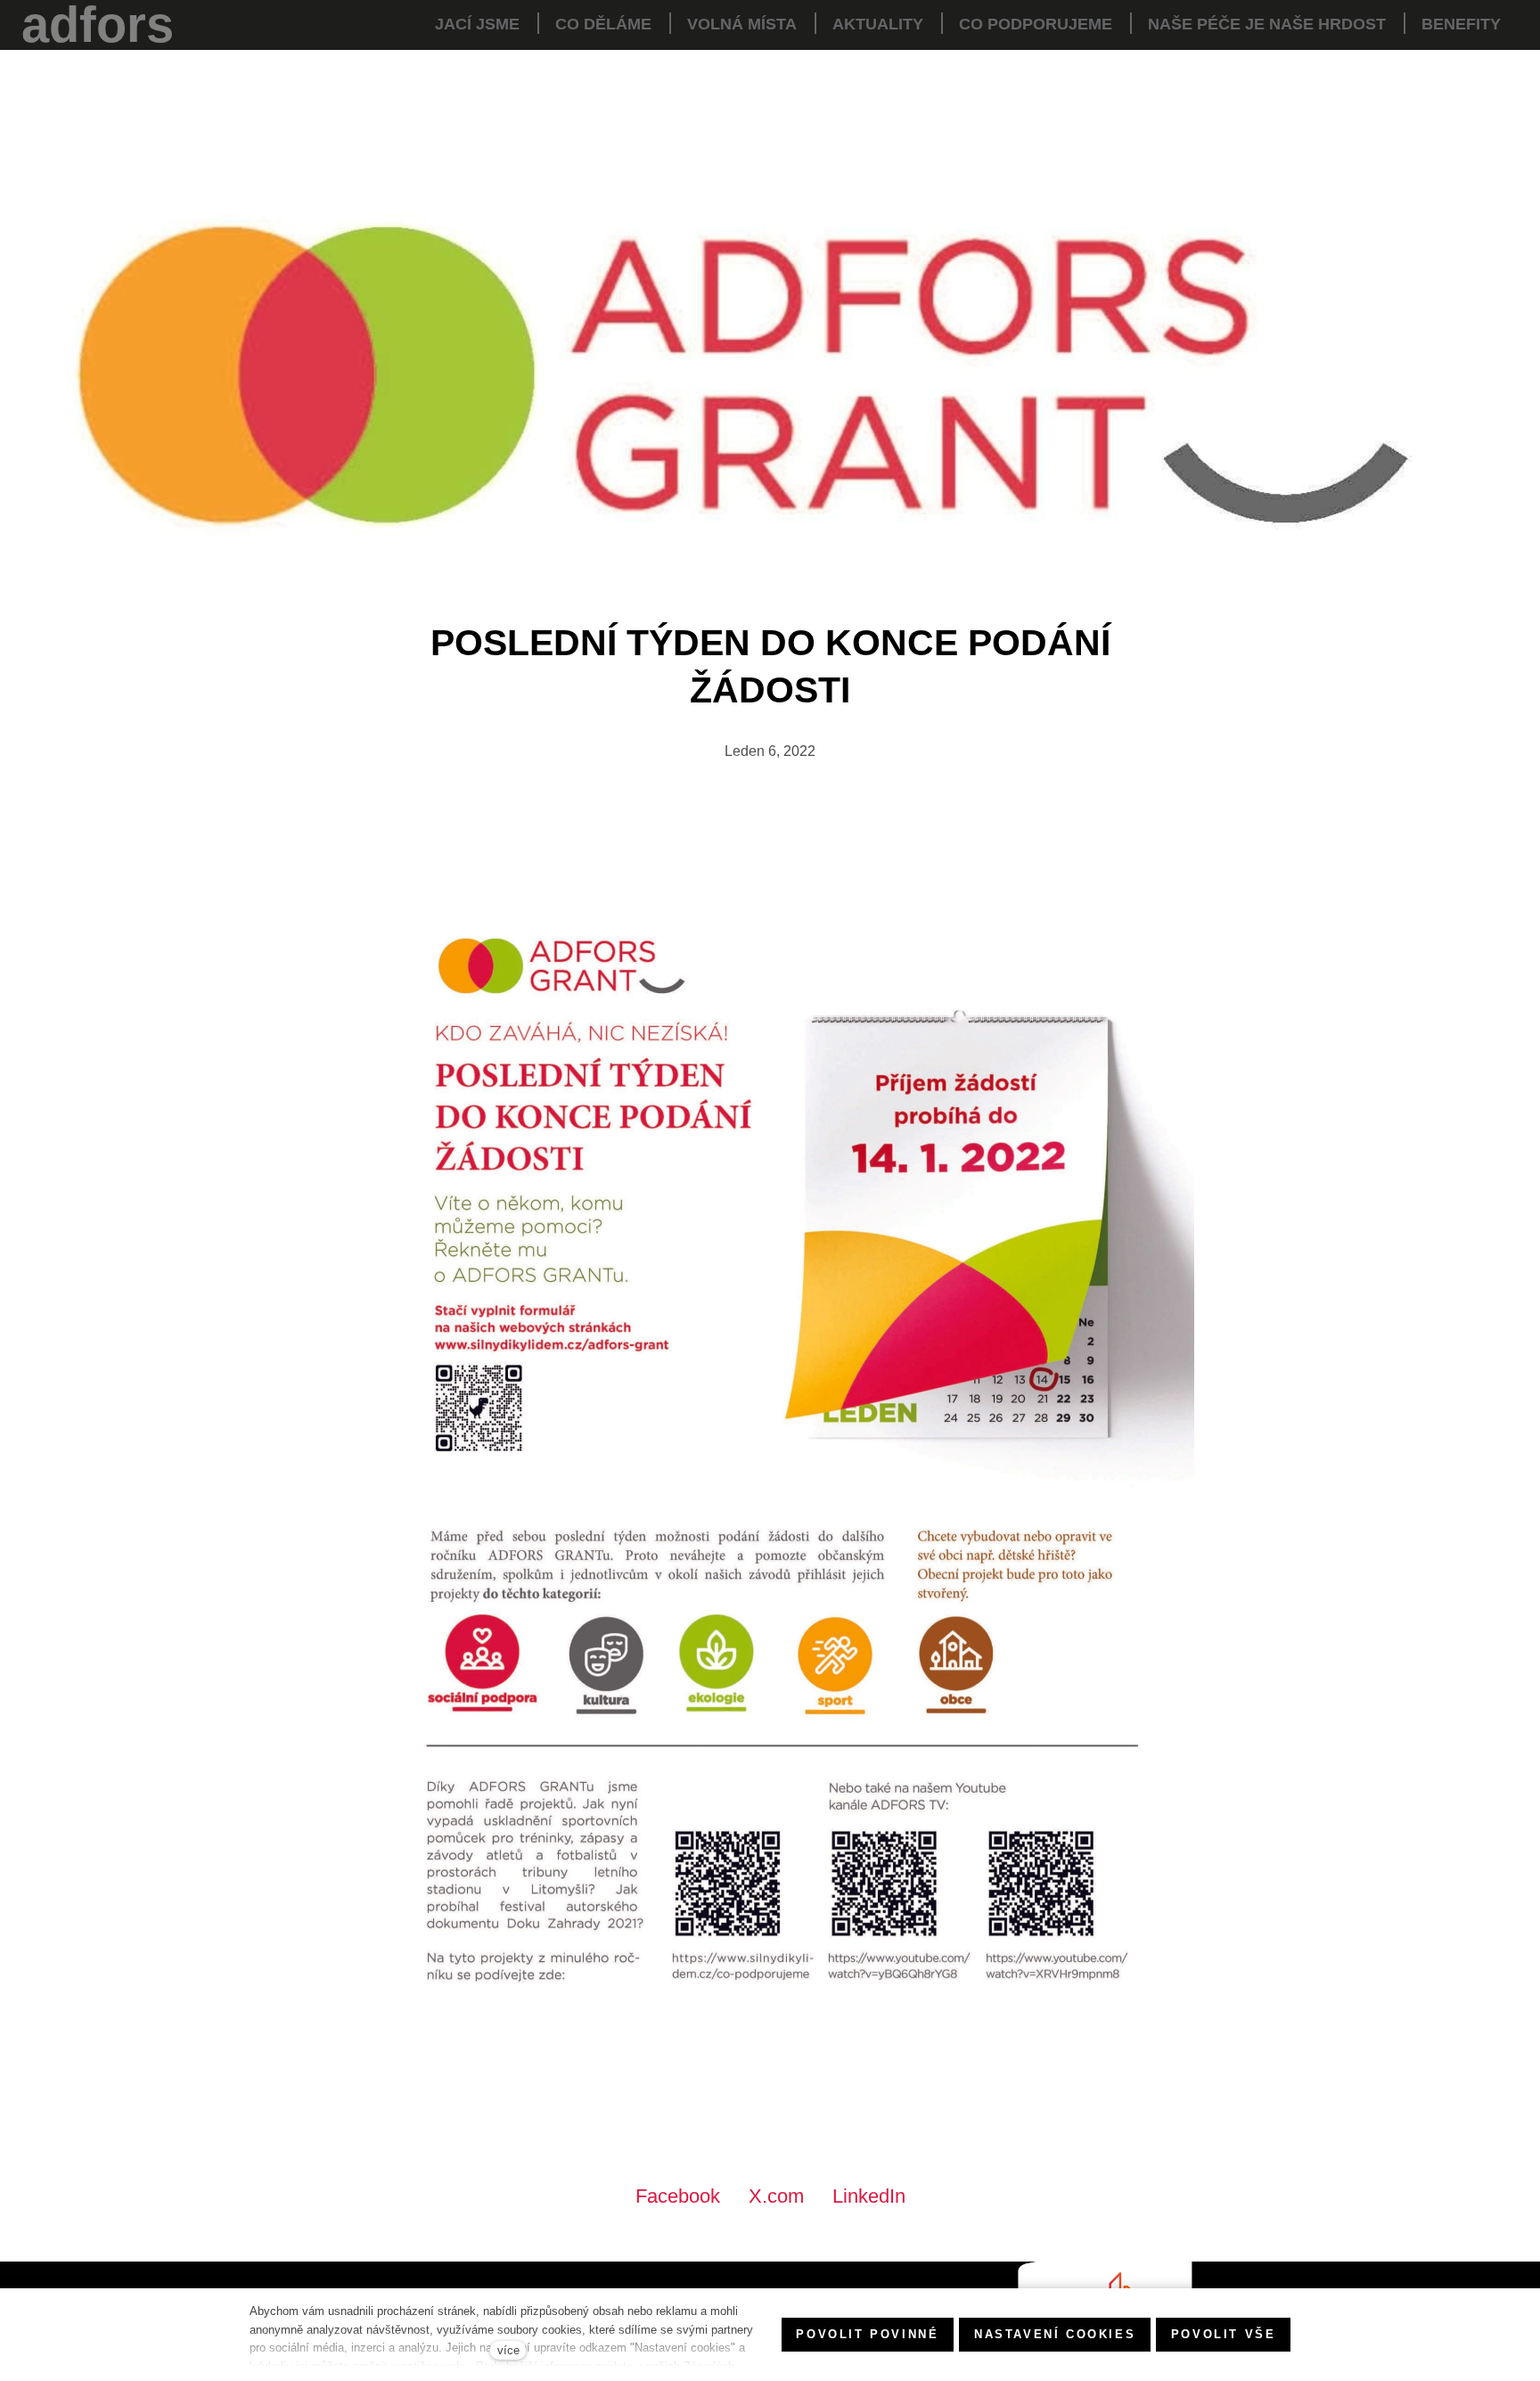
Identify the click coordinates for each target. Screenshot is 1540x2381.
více (508, 2350)
